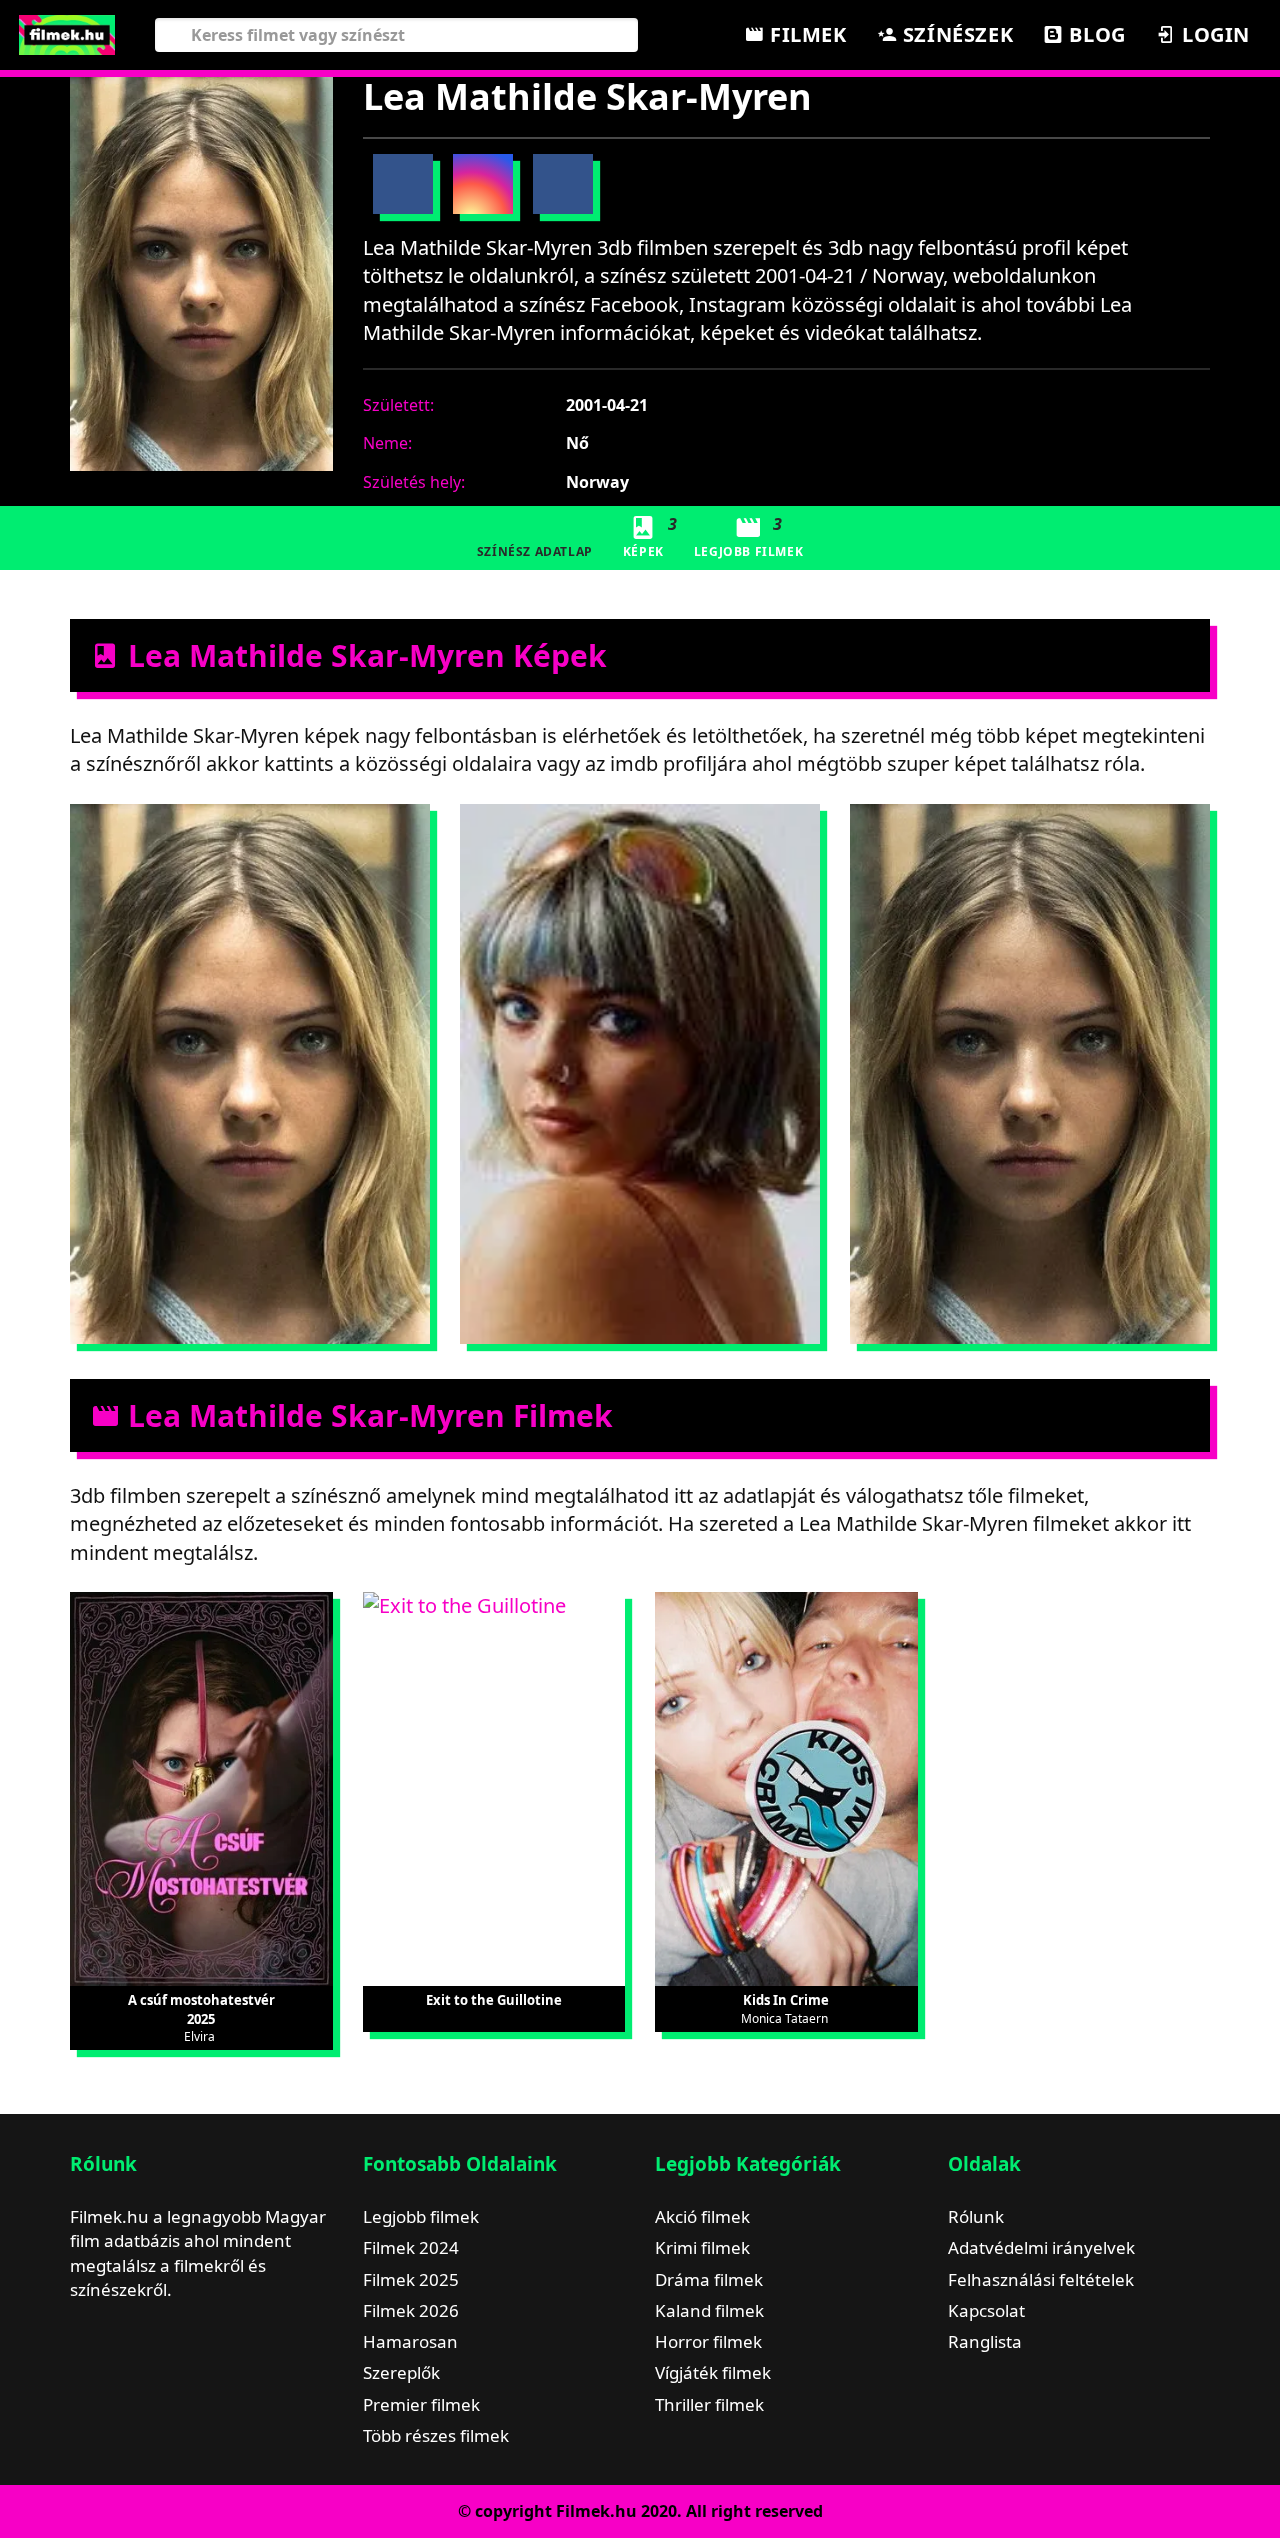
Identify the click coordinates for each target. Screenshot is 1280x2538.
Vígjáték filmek (713, 2372)
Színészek (955, 34)
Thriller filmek (709, 2404)
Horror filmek (708, 2341)
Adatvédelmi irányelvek (1041, 2247)
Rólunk (976, 2216)
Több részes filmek (436, 2435)
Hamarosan (410, 2341)
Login (1213, 34)
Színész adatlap (535, 551)
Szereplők (401, 2372)
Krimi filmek (702, 2247)
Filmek (805, 34)
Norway (597, 482)
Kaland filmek (709, 2310)
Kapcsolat (986, 2310)
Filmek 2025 (411, 2279)
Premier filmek (421, 2404)
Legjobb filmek (421, 2216)
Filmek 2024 (411, 2247)
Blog (1095, 34)
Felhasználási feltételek (1041, 2279)
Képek (650, 536)
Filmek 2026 (411, 2310)
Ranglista (985, 2341)
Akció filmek (702, 2216)
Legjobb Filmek (748, 536)
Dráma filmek (709, 2279)
